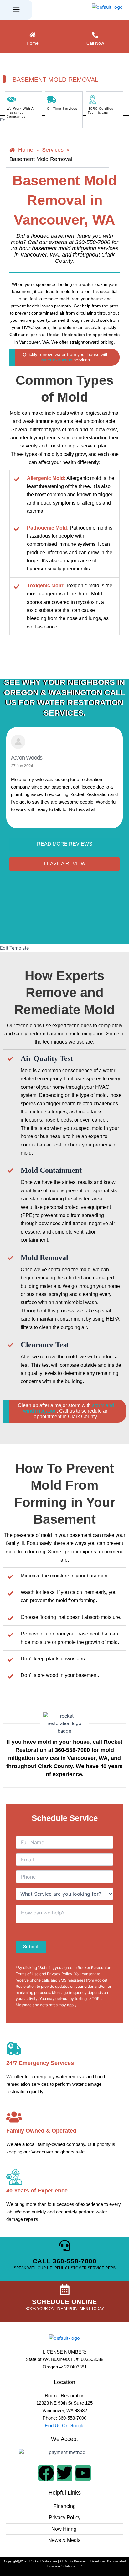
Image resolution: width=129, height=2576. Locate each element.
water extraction (57, 360)
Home (33, 43)
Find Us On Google (64, 2426)
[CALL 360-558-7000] (65, 2245)
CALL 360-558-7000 (65, 2261)
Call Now (95, 43)
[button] (16, 10)
